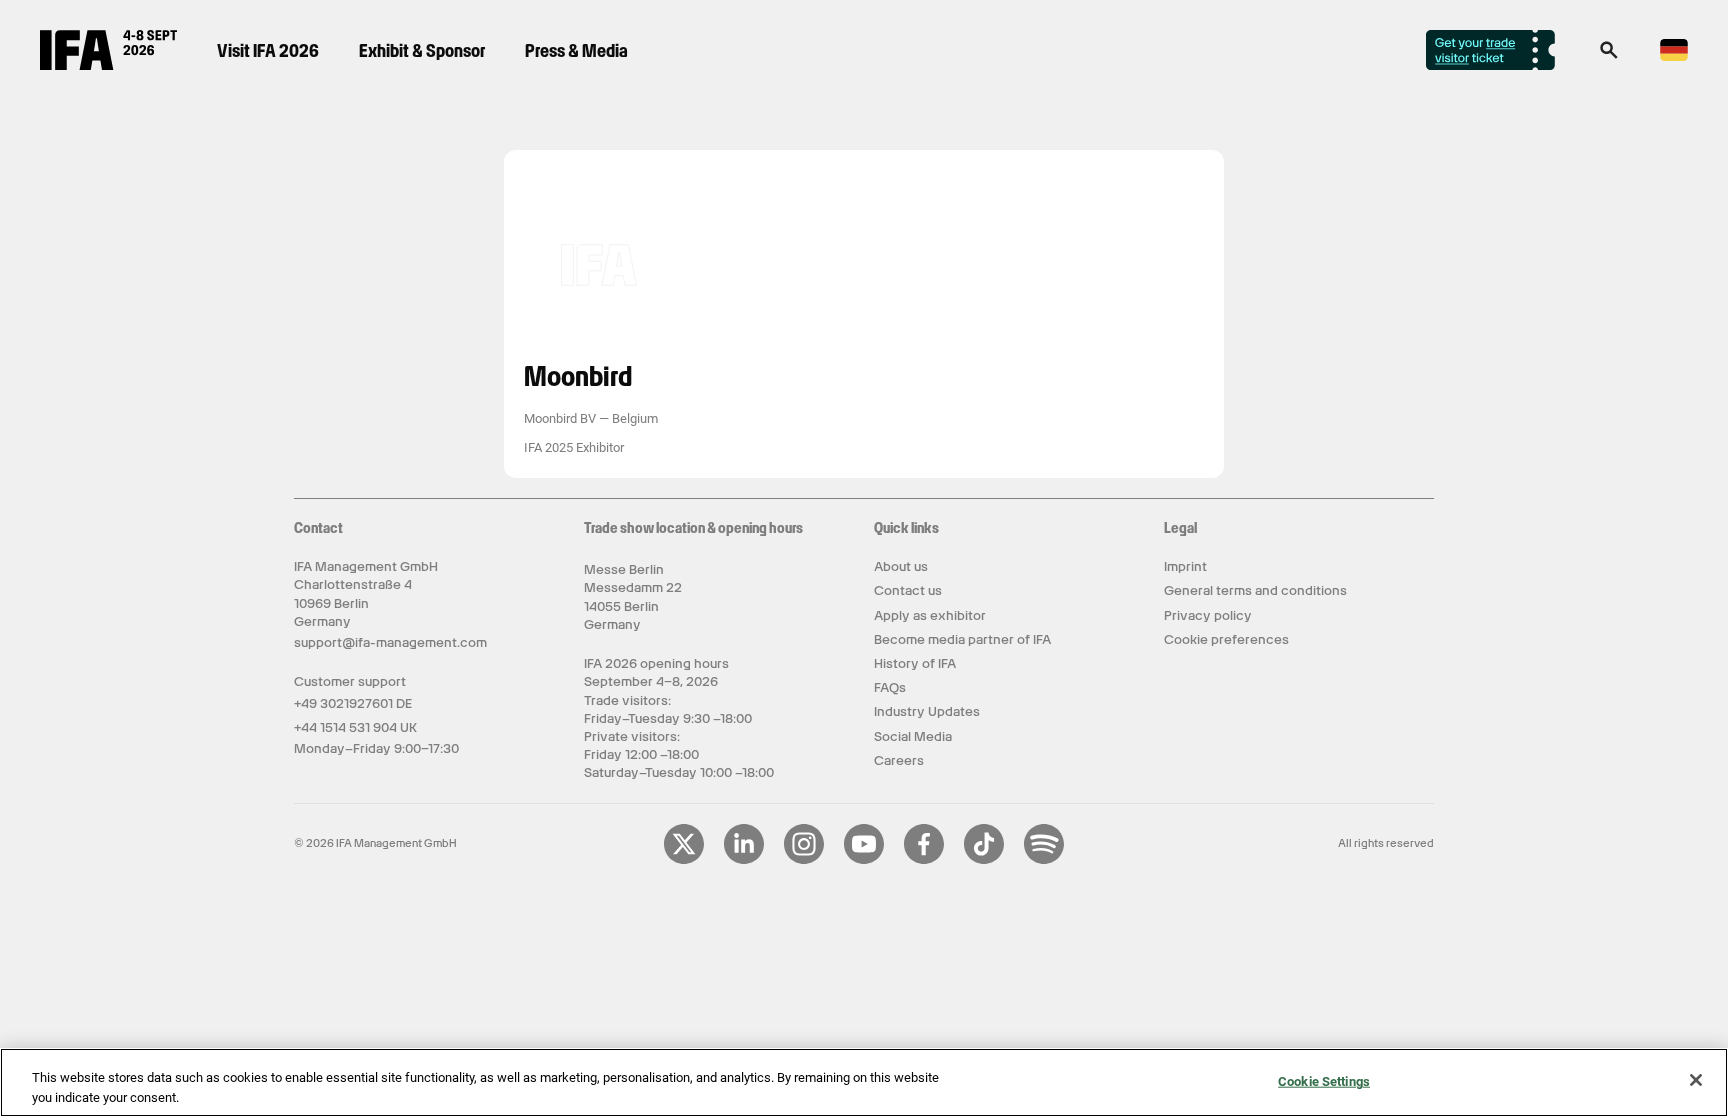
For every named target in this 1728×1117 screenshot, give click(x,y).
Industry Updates (927, 711)
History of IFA (915, 663)
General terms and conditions (1255, 590)
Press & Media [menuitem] (576, 50)
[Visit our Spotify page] (1044, 860)
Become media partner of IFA (962, 639)
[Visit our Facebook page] (924, 860)
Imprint (1185, 566)
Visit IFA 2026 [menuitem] (268, 50)
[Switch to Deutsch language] (1674, 57)
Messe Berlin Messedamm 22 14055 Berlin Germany (633, 597)
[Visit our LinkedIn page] (744, 860)
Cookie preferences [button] (1226, 639)
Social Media (913, 736)
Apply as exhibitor (930, 615)
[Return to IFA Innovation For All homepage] (108, 65)
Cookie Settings (1324, 1081)
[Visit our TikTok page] (984, 860)
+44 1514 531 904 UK (355, 727)
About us (901, 566)
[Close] (1696, 1080)
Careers (899, 760)
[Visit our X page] (684, 860)
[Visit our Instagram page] (804, 860)
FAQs (890, 687)
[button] (1609, 56)
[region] (864, 1082)
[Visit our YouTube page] (864, 860)
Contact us (908, 590)
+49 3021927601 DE (353, 703)
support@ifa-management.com (390, 642)
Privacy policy (1208, 615)
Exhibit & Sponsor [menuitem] (422, 50)
